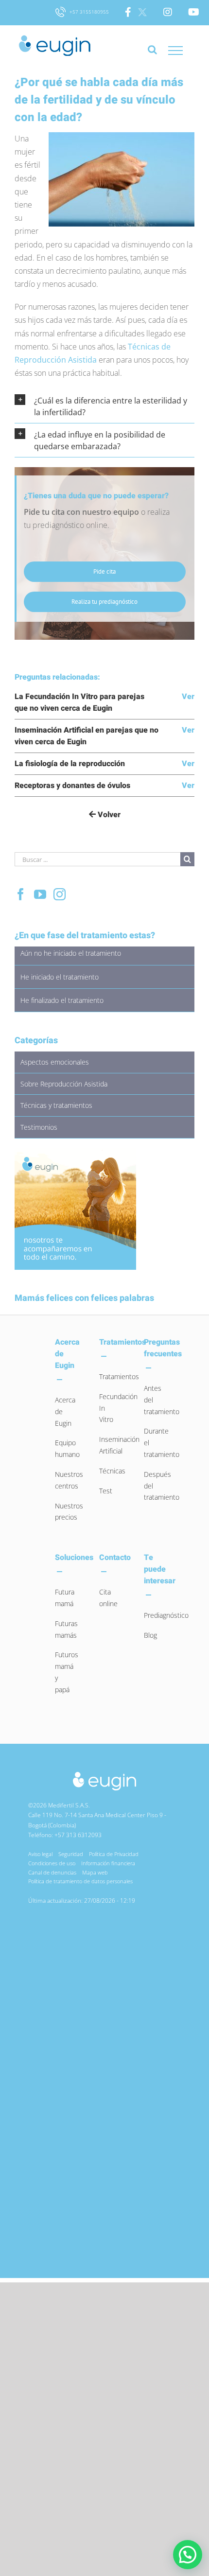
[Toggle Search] (152, 54)
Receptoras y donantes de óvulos (72, 786)
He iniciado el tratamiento (60, 977)
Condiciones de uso (52, 1863)
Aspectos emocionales (55, 1062)
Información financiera (108, 1863)
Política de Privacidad (114, 1854)
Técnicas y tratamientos (56, 1105)
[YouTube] (40, 894)
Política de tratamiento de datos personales (80, 1881)
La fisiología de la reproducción (70, 764)
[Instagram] (60, 894)
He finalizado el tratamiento (62, 1000)
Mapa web (95, 1872)
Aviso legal (40, 1854)
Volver (108, 815)
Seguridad (71, 1854)
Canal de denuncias (52, 1872)
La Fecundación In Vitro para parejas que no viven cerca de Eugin (79, 702)
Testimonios (39, 1127)
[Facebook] (21, 894)
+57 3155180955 (88, 12)
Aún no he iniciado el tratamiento (71, 953)
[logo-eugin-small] (104, 1775)
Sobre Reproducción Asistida (64, 1084)
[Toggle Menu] (175, 51)
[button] (104, 406)
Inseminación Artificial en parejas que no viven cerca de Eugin (87, 736)
